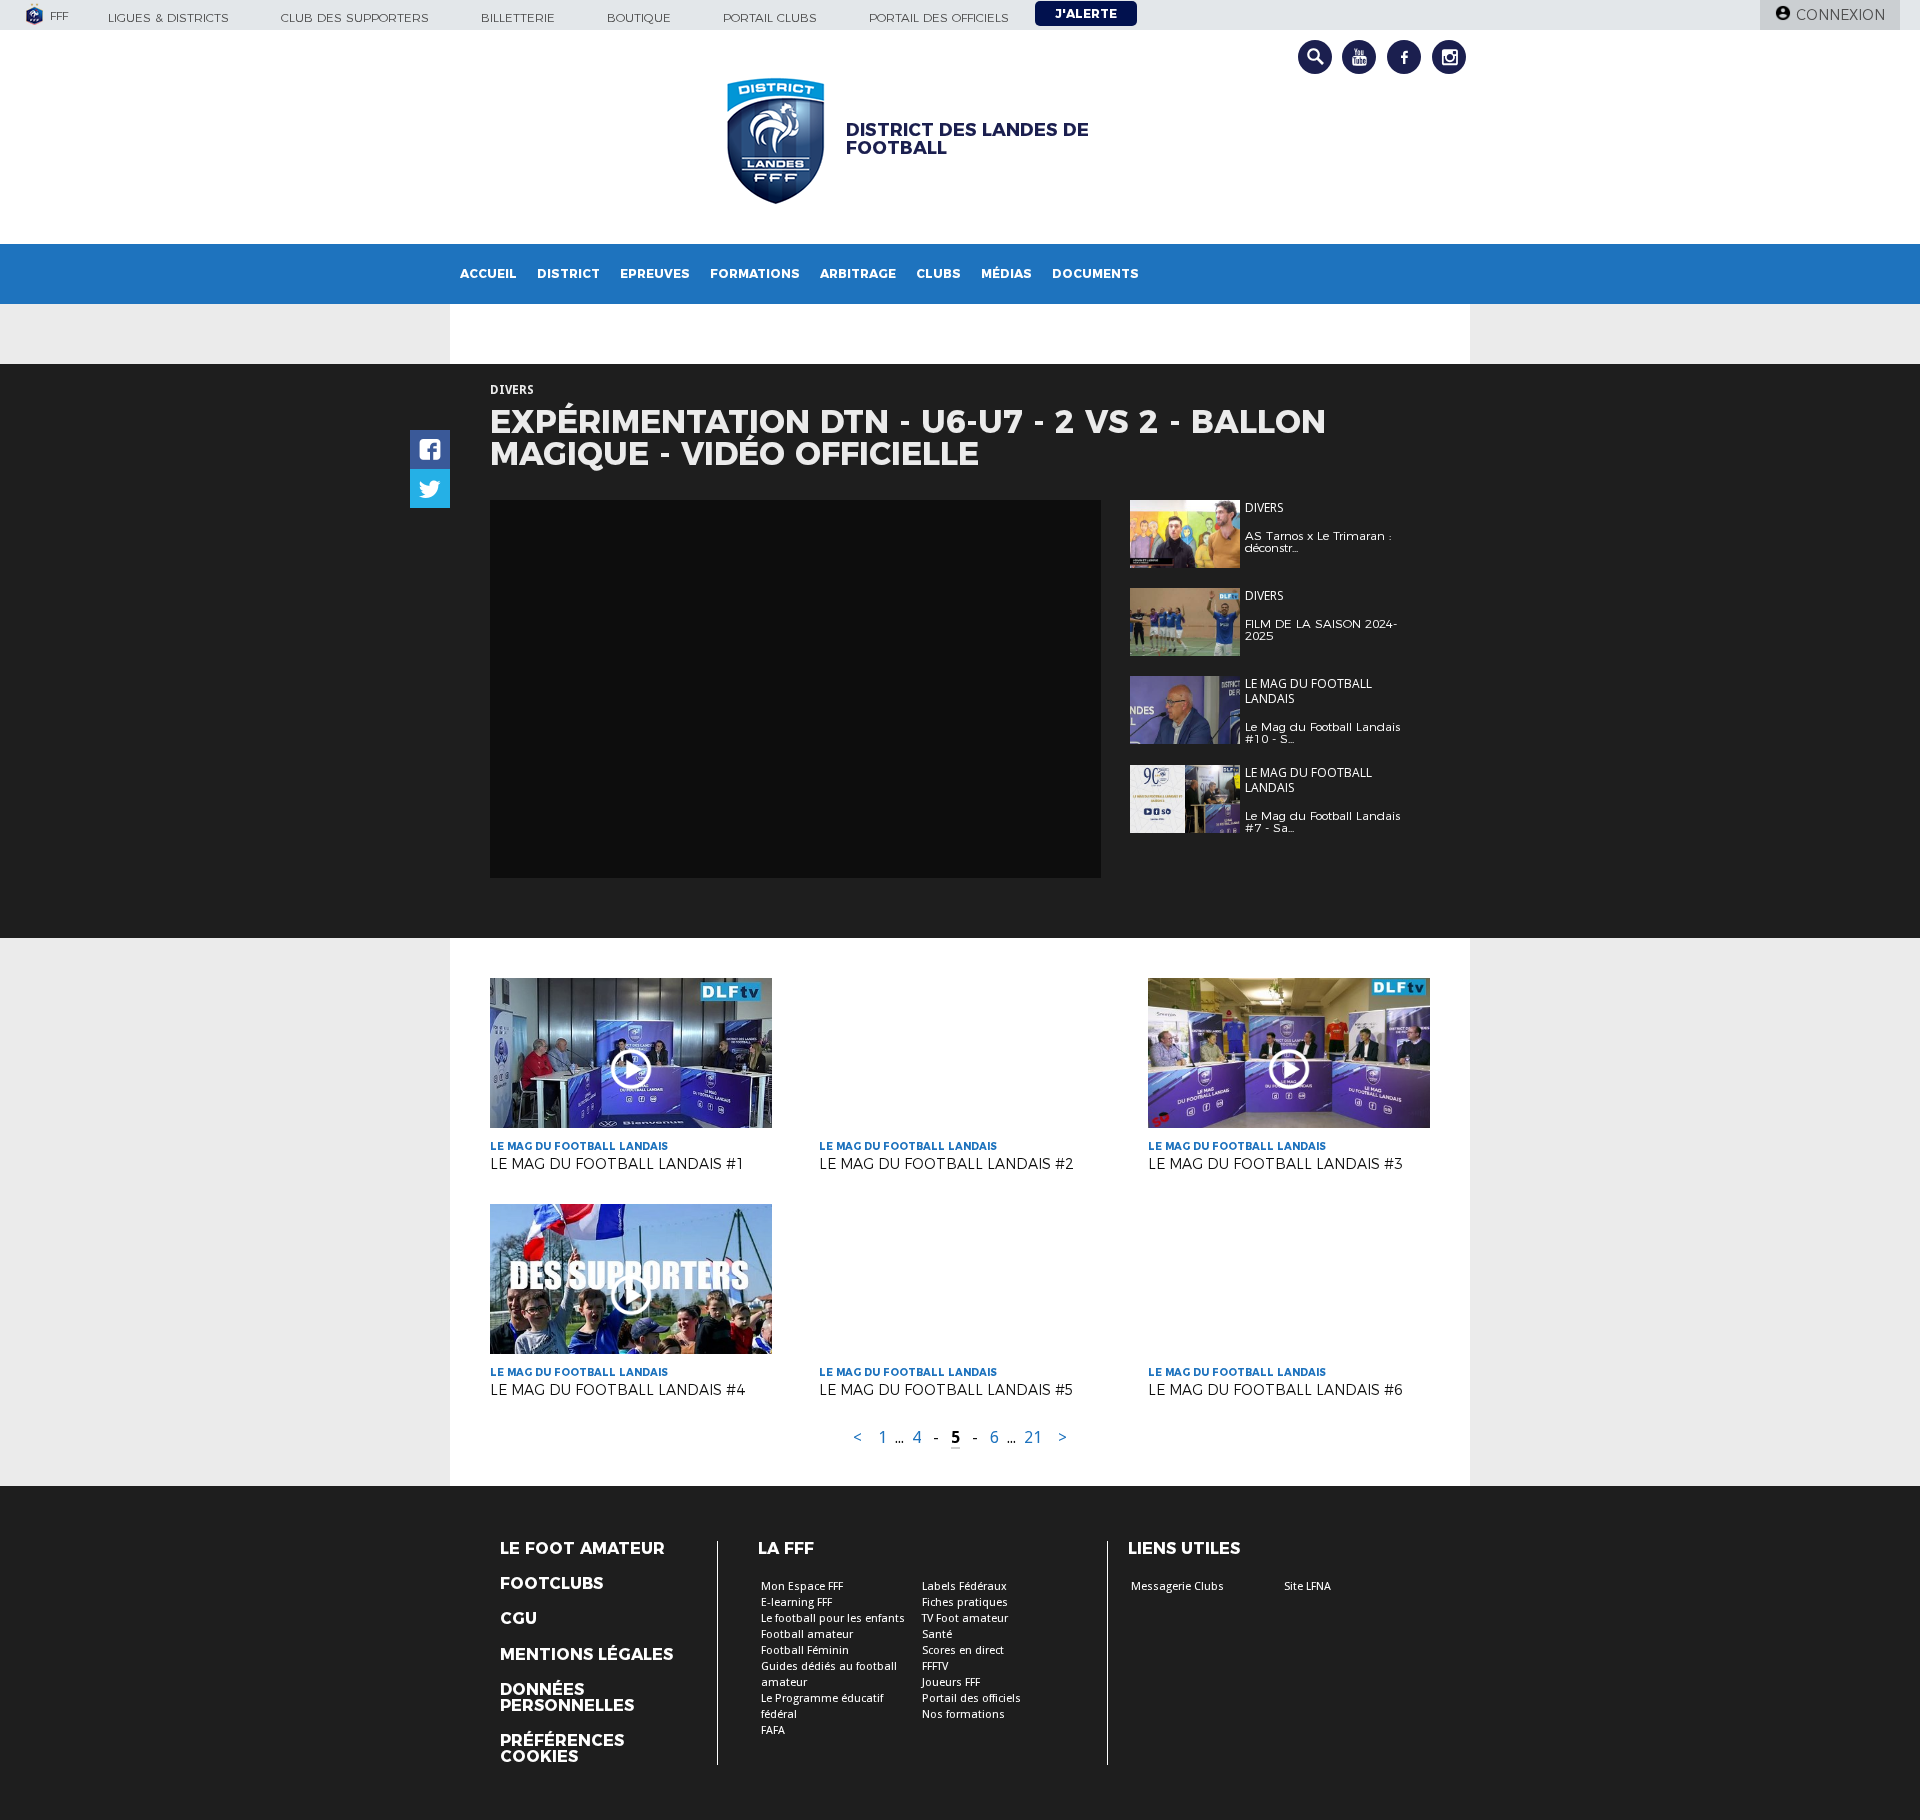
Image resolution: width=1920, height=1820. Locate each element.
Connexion (1840, 15)
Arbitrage (858, 273)
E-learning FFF (796, 1602)
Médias (1006, 273)
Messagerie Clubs (1177, 1586)
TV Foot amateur (965, 1618)
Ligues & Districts (168, 17)
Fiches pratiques (965, 1602)
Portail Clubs (770, 17)
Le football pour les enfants (833, 1618)
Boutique (639, 17)
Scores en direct (963, 1650)
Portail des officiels (939, 17)
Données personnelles (567, 1698)
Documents (1095, 273)
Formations (755, 273)
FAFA (773, 1730)
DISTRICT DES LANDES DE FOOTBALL (967, 139)
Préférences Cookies (562, 1749)
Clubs (938, 273)
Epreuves (655, 273)
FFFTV (935, 1666)
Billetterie (518, 17)
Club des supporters (355, 17)
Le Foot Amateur (582, 1549)
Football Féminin (805, 1650)
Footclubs (551, 1584)
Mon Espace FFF (802, 1586)
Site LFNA (1307, 1586)
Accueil (488, 273)
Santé (937, 1634)
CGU (518, 1619)
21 (1033, 1437)
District (568, 273)
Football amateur (807, 1634)
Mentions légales (586, 1655)
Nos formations (963, 1714)
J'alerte (1086, 13)
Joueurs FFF (951, 1682)
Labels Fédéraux (964, 1586)
